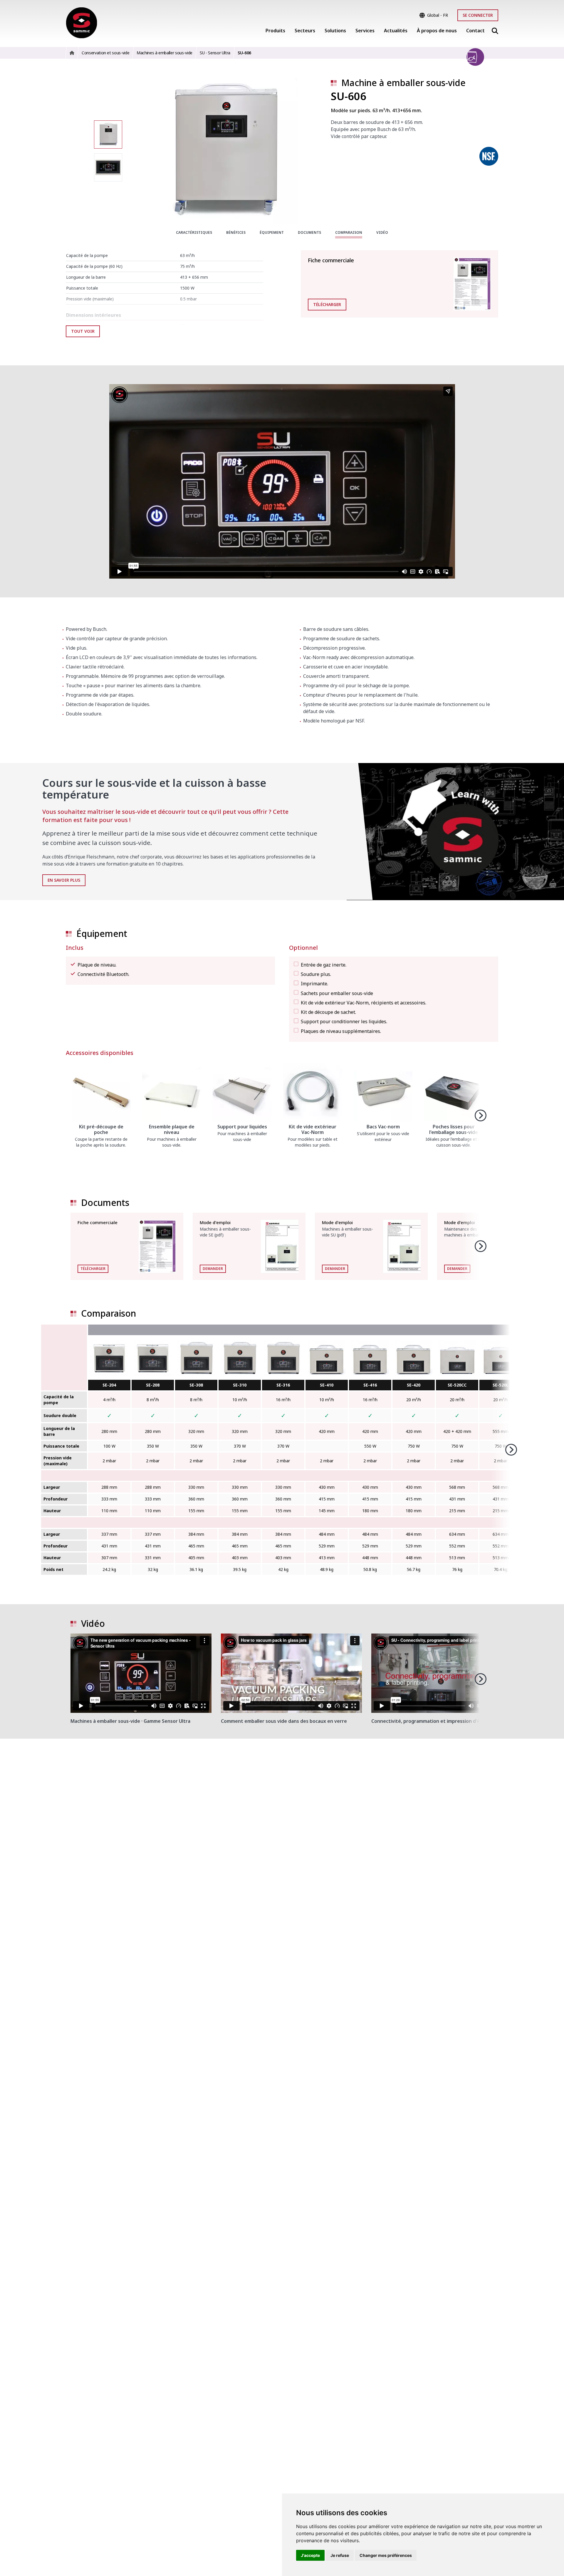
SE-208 (153, 1385)
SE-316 (283, 1385)
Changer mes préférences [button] (386, 2555)
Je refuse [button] (340, 2555)
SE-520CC (457, 1385)
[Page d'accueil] (82, 23)
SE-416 (370, 1385)
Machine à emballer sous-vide (403, 83)
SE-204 (109, 1385)
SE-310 (240, 1385)
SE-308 (196, 1385)
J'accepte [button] (310, 2555)
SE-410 (327, 1385)
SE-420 (414, 1385)
